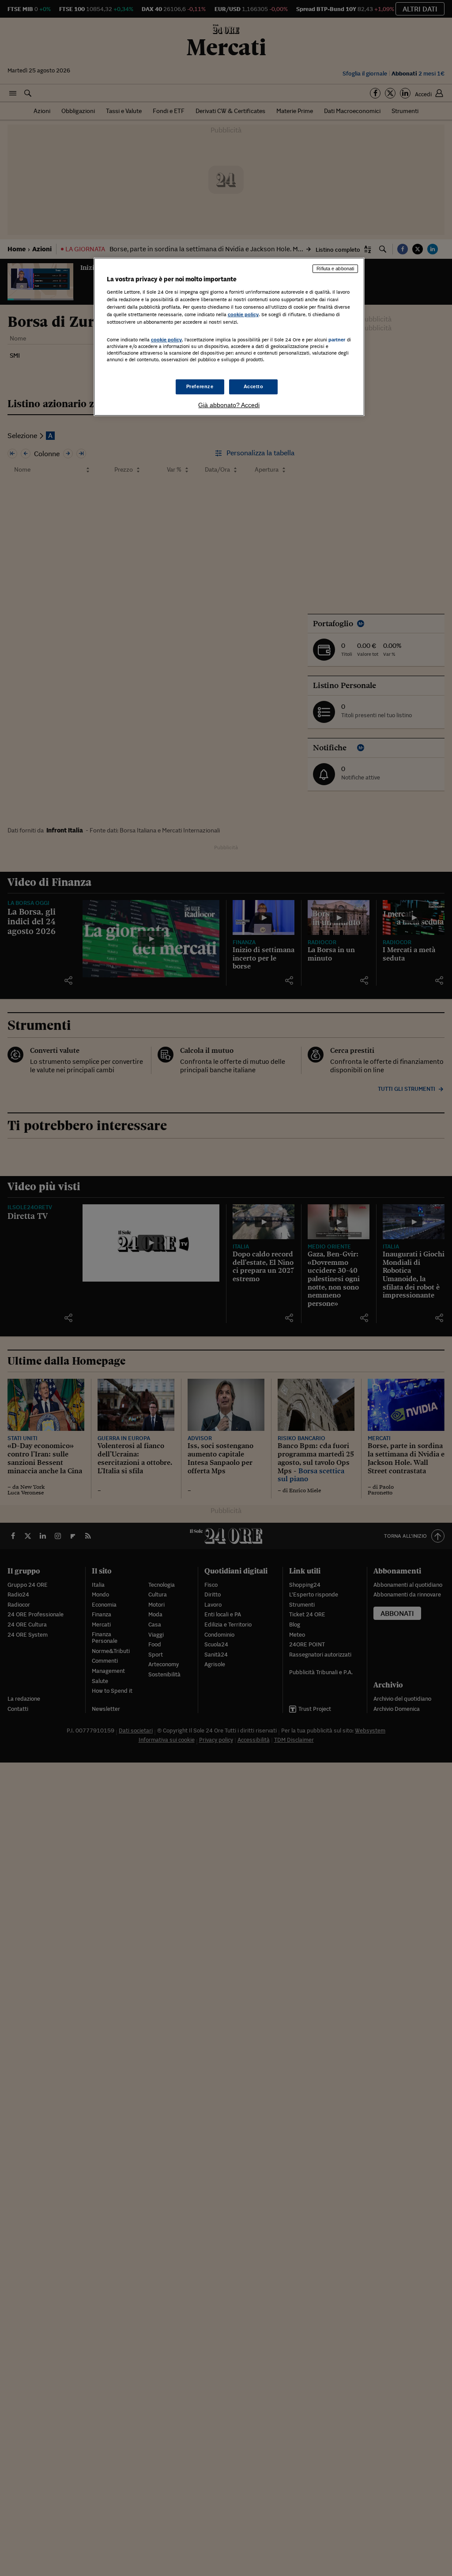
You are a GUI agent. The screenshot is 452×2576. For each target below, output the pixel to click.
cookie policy (243, 314)
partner (337, 340)
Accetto (254, 386)
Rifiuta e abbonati (335, 269)
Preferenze (200, 386)
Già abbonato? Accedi (229, 405)
